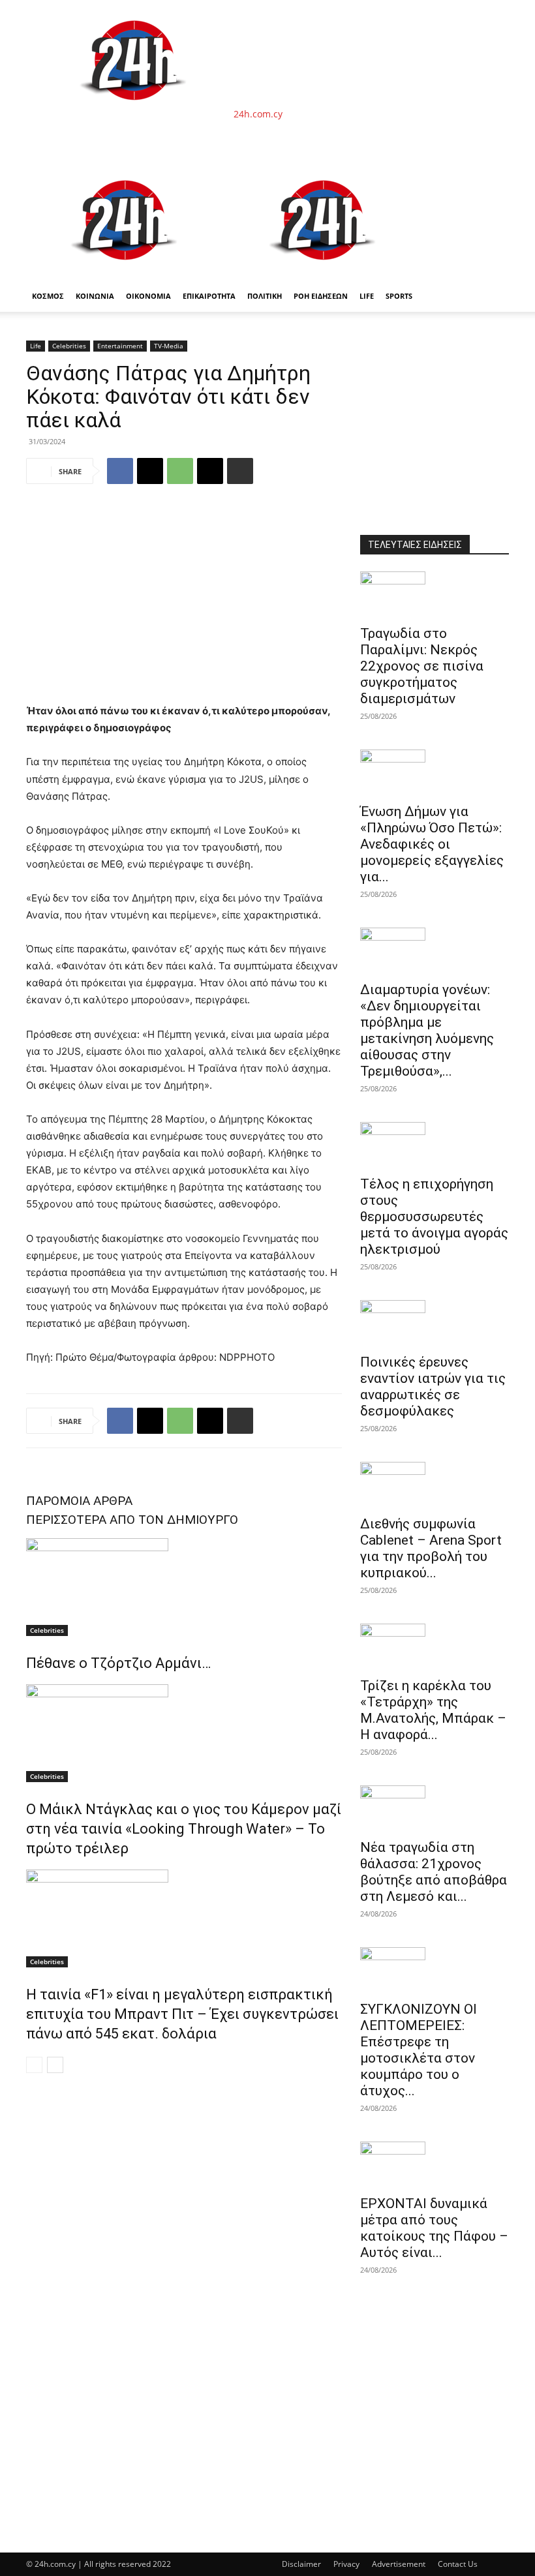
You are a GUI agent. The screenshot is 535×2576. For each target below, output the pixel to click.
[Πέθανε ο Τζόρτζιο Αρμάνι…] (184, 1587)
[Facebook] (120, 471)
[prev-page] (34, 2065)
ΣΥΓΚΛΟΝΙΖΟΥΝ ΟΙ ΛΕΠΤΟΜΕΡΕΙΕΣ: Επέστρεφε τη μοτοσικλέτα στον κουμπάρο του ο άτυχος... (419, 2050)
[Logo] (125, 274)
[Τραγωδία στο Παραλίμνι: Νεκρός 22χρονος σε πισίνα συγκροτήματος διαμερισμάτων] (435, 594)
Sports (399, 296)
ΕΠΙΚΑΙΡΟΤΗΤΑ (209, 296)
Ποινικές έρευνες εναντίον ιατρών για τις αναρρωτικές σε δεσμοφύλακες (433, 1386)
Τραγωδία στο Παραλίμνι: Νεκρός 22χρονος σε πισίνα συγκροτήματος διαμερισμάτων (422, 666)
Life (367, 296)
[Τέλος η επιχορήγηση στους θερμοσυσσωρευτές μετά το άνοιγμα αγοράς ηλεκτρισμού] (435, 1145)
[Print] (240, 471)
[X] (150, 471)
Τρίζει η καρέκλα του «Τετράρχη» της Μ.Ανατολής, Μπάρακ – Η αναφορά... (433, 1710)
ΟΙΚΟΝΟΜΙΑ (148, 296)
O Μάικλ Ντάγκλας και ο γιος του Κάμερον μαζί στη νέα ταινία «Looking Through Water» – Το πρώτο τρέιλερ (184, 1829)
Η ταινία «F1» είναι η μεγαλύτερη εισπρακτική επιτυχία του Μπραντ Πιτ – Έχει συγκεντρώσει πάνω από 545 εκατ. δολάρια (182, 2014)
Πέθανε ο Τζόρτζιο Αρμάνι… (118, 1663)
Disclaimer (301, 2564)
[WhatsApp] (180, 471)
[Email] (210, 471)
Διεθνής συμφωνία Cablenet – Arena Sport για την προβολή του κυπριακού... (431, 1548)
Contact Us (458, 2564)
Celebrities (69, 346)
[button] (493, 176)
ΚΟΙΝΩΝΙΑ (95, 296)
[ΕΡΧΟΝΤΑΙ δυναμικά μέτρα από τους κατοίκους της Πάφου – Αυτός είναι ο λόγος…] (435, 2164)
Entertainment (120, 346)
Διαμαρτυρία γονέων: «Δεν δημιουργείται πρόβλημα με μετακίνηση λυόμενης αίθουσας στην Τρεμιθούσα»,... (427, 1030)
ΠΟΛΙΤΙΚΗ (265, 296)
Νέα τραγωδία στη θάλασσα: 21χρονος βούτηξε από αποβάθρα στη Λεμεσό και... (434, 1872)
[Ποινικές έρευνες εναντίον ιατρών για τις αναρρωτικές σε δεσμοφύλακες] (435, 1323)
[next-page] (55, 2065)
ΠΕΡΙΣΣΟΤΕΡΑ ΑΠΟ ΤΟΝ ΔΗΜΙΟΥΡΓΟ (132, 1520)
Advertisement (399, 2564)
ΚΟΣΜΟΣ (48, 296)
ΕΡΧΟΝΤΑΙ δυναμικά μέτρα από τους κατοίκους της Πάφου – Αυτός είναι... (434, 2228)
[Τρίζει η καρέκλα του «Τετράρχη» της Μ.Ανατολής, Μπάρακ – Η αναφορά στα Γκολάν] (435, 1646)
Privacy (346, 2564)
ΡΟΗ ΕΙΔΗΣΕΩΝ (321, 296)
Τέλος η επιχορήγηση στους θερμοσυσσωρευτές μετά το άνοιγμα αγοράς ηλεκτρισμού (434, 1217)
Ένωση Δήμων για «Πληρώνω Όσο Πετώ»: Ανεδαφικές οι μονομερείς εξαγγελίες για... (432, 844)
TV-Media (169, 346)
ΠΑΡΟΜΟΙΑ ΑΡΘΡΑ (79, 1501)
